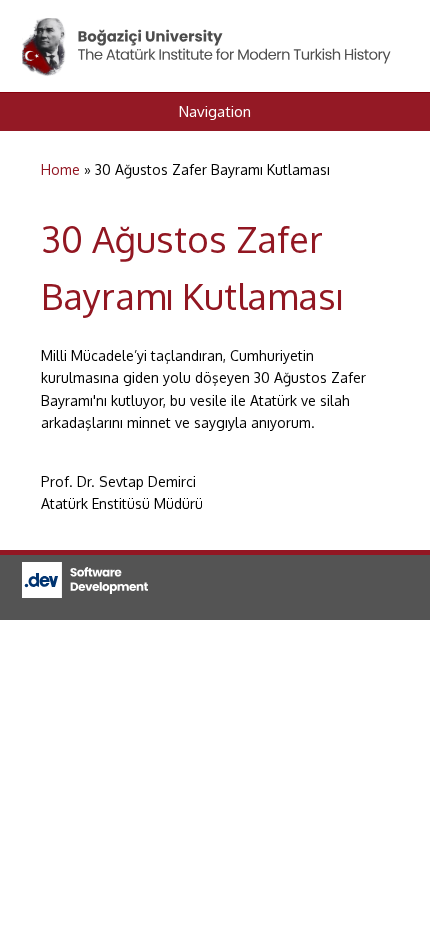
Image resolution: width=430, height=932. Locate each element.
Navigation (215, 111)
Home (60, 169)
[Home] (208, 28)
